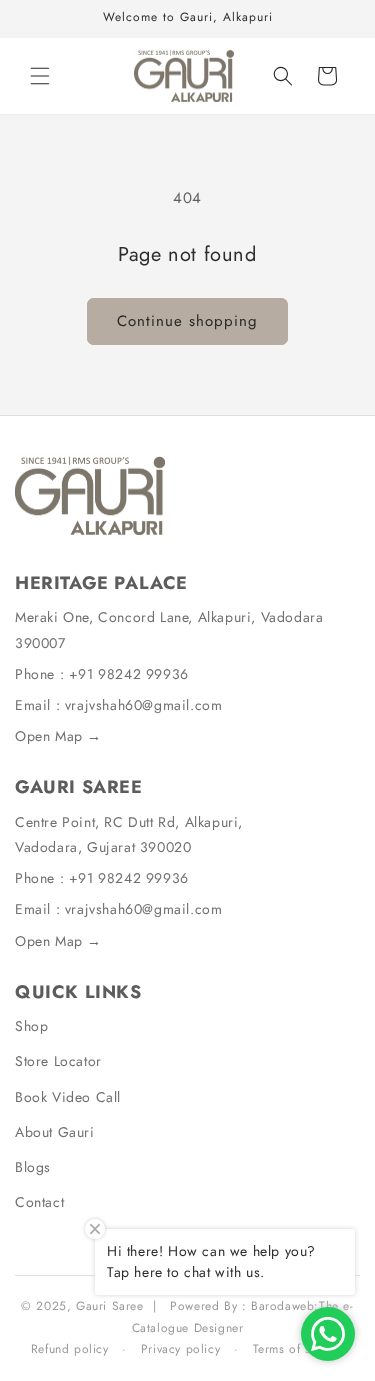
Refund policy (70, 1349)
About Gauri (55, 1132)
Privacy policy (180, 1349)
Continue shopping (187, 321)
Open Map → (58, 736)
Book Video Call (68, 1097)
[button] (40, 76)
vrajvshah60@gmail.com (144, 705)
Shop (31, 1026)
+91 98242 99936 (129, 674)
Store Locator (58, 1061)
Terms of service (299, 1349)
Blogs (33, 1167)
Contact (39, 1202)
